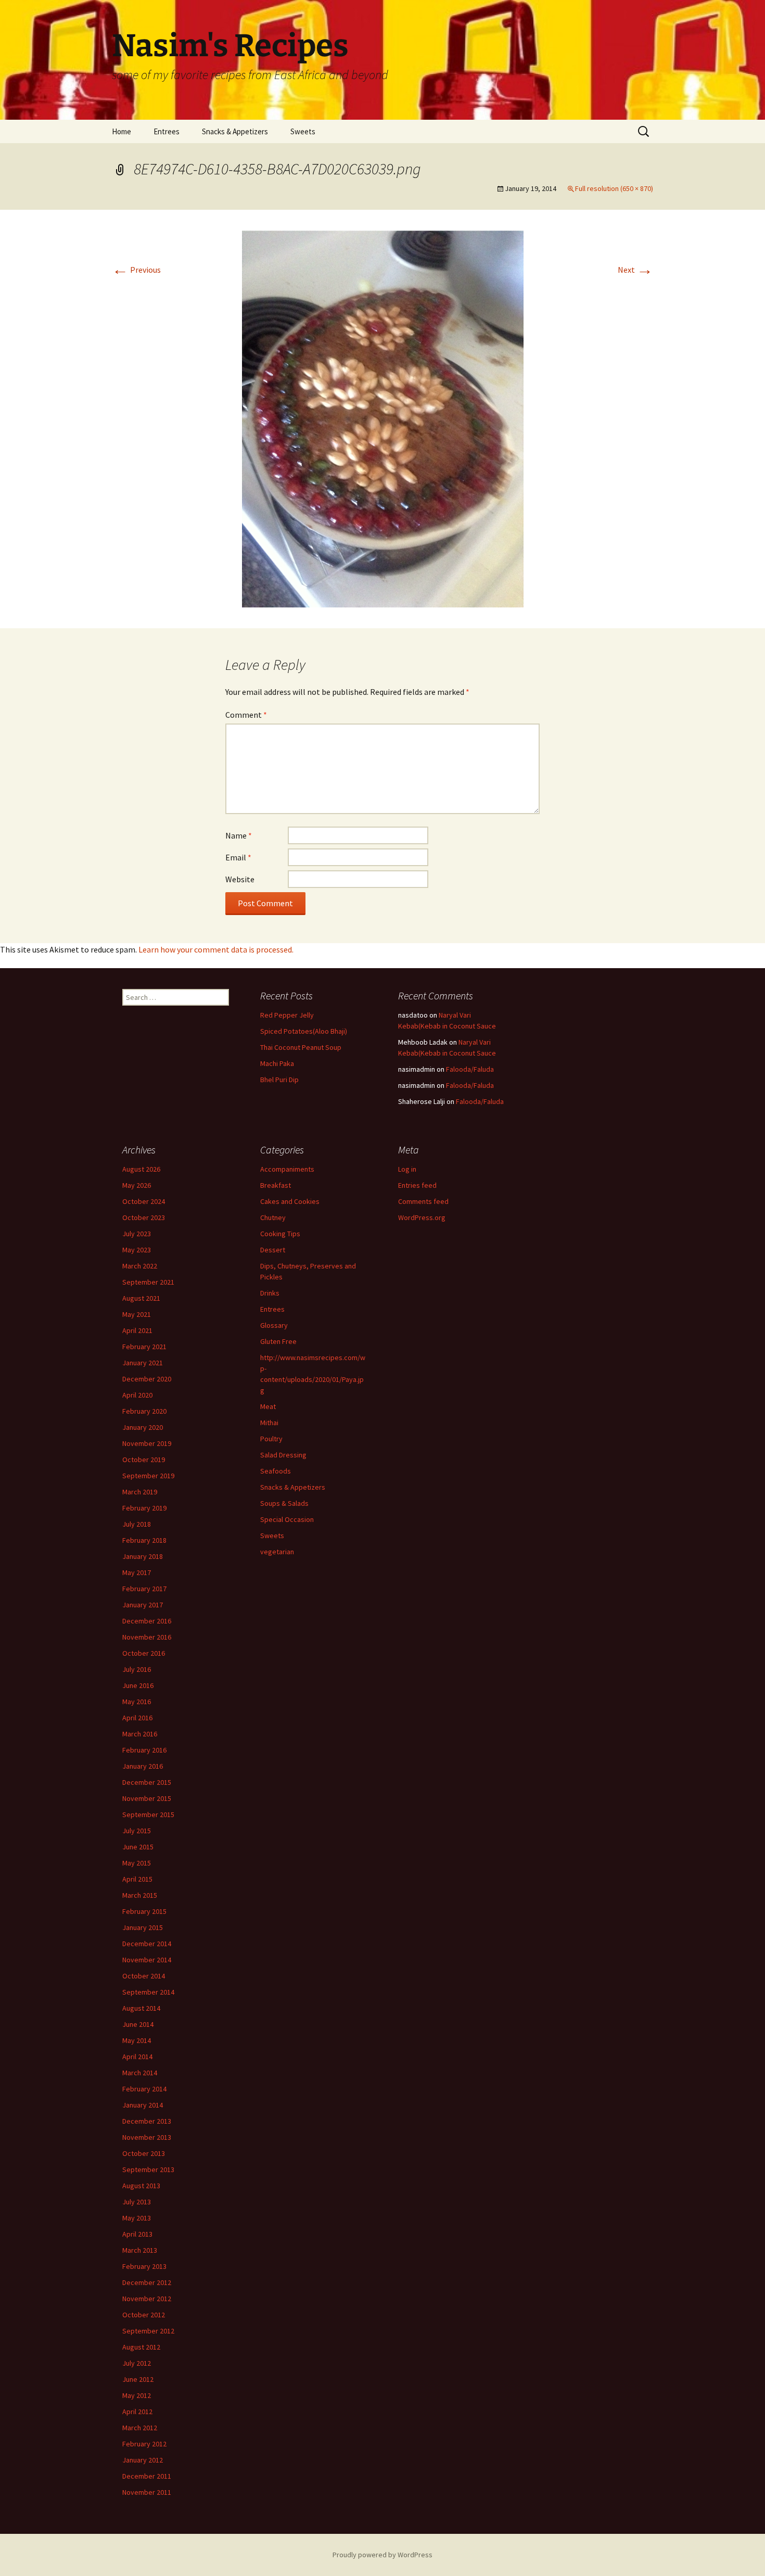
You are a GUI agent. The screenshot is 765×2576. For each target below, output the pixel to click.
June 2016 (138, 1685)
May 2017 (137, 1572)
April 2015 (137, 1879)
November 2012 (147, 2299)
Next (635, 270)
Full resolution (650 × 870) (614, 188)
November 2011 (147, 2492)
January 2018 (143, 1556)
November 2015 (147, 1798)
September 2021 (148, 1282)
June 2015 (138, 1847)
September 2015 (148, 1814)
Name (239, 835)
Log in (407, 1169)
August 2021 (141, 1298)
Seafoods (276, 1471)
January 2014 (143, 2105)
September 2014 (148, 1992)
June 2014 (138, 2024)
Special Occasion (287, 1519)
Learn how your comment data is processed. (216, 949)
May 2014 (137, 2040)
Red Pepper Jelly (287, 1015)
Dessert (273, 1250)
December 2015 (147, 1782)
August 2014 (141, 2008)
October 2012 (144, 2315)
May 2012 (137, 2395)
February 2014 (144, 2089)
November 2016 (147, 1637)
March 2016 (140, 1734)
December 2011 (147, 2476)
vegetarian (277, 1552)
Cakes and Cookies (290, 1201)
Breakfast (276, 1185)
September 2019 (148, 1476)
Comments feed (423, 1201)
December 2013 (147, 2121)
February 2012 (144, 2444)
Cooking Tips (280, 1234)
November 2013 (147, 2137)
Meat (268, 1406)
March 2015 (140, 1895)
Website (240, 879)
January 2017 (143, 1605)
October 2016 (144, 1653)
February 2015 (144, 1911)
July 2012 (137, 2363)
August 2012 (141, 2347)
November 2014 (147, 1960)
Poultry (271, 1439)
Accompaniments (287, 1169)
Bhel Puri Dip (279, 1080)
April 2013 (137, 2234)
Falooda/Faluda (470, 1069)
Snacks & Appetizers (235, 131)
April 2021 (137, 1330)
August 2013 (141, 2186)
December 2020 (147, 1379)
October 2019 (144, 1460)
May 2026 (137, 1185)
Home (122, 131)
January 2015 (143, 1927)
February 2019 (144, 1508)
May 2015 (137, 1863)
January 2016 (143, 1766)
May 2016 (137, 1702)
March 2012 (140, 2428)
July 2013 (137, 2202)
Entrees (167, 131)
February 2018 (144, 1540)
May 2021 (137, 1314)
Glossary (274, 1325)
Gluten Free (278, 1341)
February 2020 (144, 1411)
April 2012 (137, 2412)
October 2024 (144, 1201)
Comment (246, 715)
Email (238, 857)
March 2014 (140, 2073)
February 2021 (144, 1347)
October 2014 (144, 1976)
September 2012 (148, 2331)
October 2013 (144, 2153)
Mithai (269, 1423)
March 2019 (140, 1492)
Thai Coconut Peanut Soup (301, 1047)
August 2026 (141, 1169)
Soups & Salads (284, 1503)
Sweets (303, 131)
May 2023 (137, 1250)
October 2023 (144, 1217)
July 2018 (137, 1524)
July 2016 (137, 1669)
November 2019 (147, 1443)
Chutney (273, 1217)
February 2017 (144, 1589)
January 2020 (143, 1427)
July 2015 (137, 1831)
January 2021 (143, 1363)
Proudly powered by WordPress (382, 2555)
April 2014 (137, 2057)
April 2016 (137, 1718)
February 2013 (144, 2266)
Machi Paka (277, 1063)
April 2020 (137, 1395)
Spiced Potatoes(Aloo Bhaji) (304, 1031)
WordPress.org (422, 1217)
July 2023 (137, 1234)
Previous (136, 270)
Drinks (270, 1293)
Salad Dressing (283, 1455)
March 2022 (140, 1266)
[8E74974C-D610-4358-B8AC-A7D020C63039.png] (383, 418)
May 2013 (137, 2218)
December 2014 (147, 1944)
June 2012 (138, 2379)
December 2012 (147, 2282)
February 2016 (144, 1750)
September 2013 (148, 2169)
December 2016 (147, 1621)
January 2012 (143, 2460)
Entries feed (417, 1185)
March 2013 (140, 2250)
